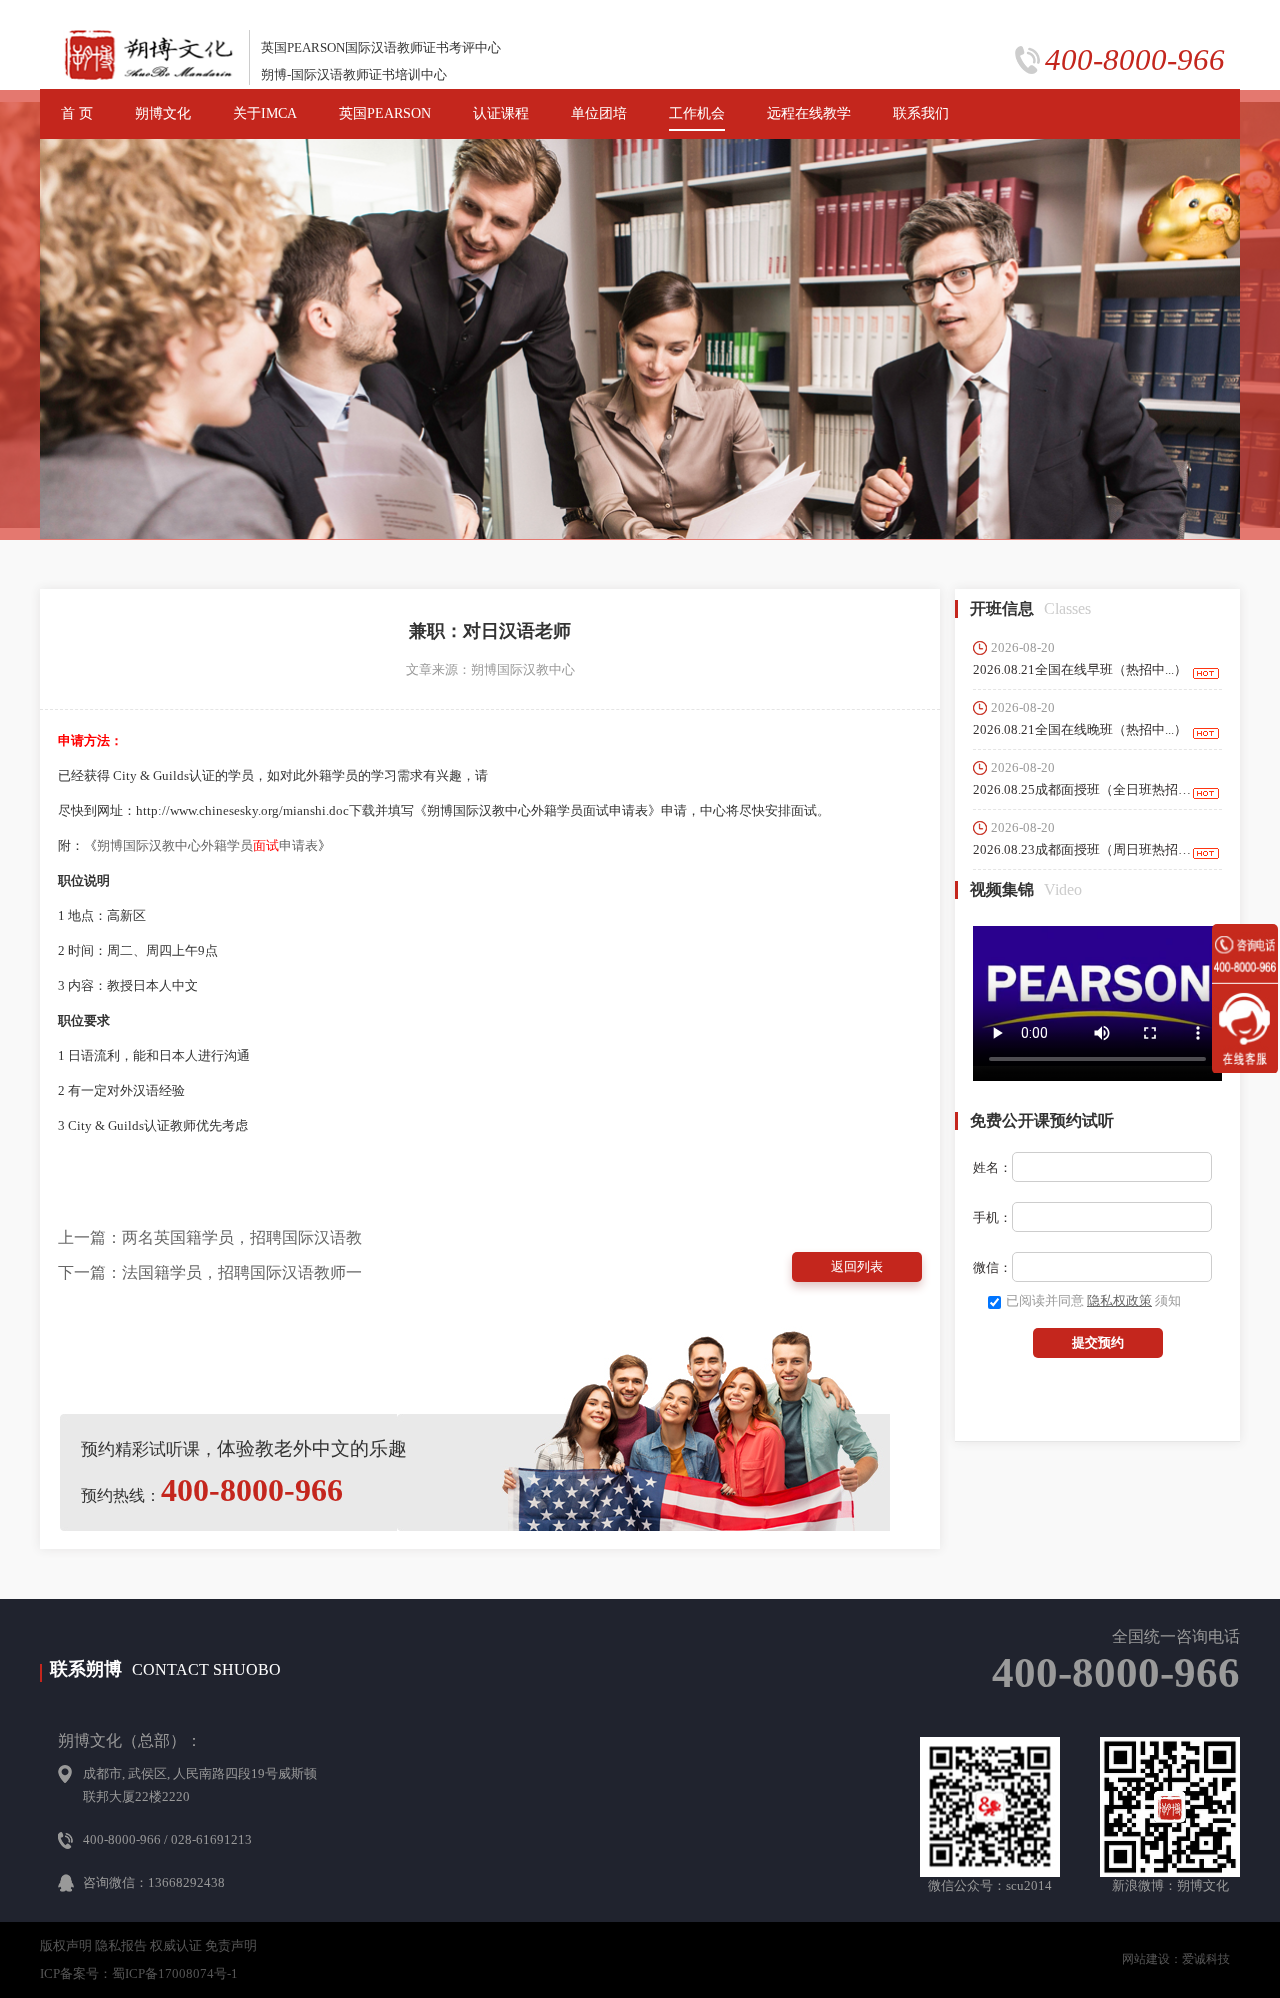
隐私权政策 (1119, 1300)
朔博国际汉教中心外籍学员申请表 (207, 845)
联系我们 (921, 113)
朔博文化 (163, 113)
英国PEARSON (385, 113)
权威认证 (176, 1945)
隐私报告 (121, 1945)
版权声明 (66, 1945)
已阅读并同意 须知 (1093, 1300)
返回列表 (857, 1266)
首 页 (77, 113)
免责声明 (231, 1945)
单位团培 (599, 113)
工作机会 (697, 113)
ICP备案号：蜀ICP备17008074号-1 (139, 1973)
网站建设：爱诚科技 (1176, 1959)
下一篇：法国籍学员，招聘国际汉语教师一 (210, 1272)
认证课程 (501, 113)
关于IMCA (265, 113)
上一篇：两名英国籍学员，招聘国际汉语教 (210, 1237)
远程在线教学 (809, 113)
